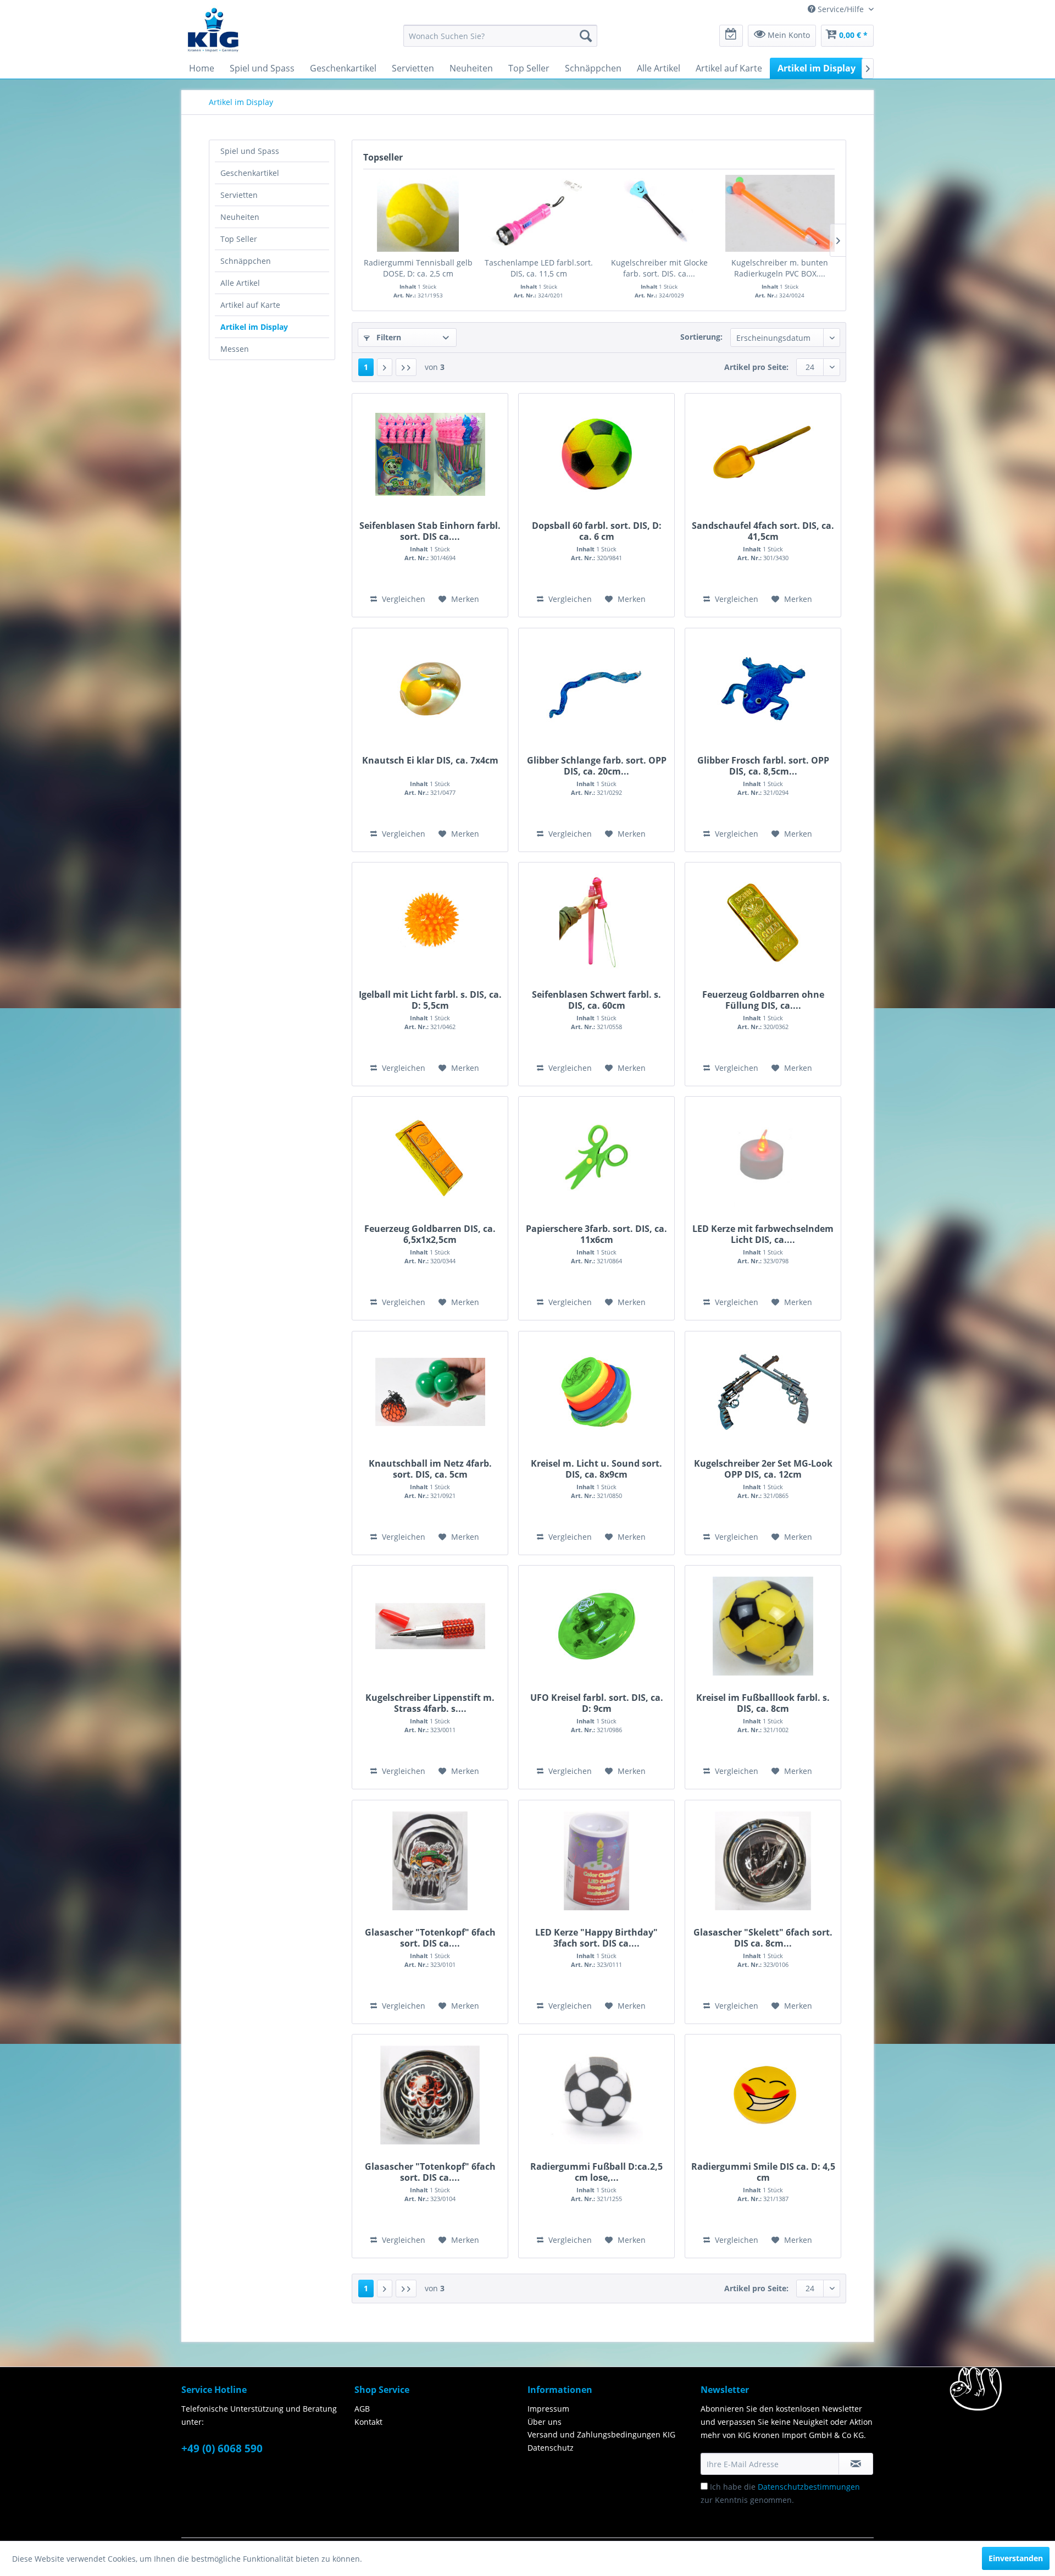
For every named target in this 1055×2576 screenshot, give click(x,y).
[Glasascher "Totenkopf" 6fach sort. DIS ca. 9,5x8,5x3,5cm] (430, 1861)
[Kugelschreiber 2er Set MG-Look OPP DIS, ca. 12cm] (763, 1392)
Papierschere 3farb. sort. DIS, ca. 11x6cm (596, 1234)
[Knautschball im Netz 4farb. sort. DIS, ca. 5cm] (430, 1392)
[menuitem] (500, 36)
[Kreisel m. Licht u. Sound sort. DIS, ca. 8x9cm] (596, 1392)
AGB (362, 2409)
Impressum (548, 2409)
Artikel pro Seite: (756, 367)
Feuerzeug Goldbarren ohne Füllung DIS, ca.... (763, 1000)
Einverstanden (1016, 2558)
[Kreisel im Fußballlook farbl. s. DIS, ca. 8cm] (763, 1626)
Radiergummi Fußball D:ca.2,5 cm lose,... (596, 2172)
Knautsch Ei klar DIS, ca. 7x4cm (430, 761)
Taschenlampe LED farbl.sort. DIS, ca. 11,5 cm (539, 268)
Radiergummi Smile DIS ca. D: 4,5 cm (763, 2172)
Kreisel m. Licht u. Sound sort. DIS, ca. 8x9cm (596, 1469)
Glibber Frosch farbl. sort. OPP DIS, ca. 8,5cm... (763, 766)
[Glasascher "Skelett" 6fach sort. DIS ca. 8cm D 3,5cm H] (763, 1861)
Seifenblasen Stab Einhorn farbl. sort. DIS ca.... (430, 531)
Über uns (545, 2422)
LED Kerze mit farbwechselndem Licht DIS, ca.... (763, 1234)
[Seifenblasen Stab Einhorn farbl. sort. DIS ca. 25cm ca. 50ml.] (430, 454)
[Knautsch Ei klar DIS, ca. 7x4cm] (430, 689)
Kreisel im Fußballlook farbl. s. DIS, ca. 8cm (763, 1703)
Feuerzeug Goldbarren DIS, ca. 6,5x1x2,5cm (430, 1234)
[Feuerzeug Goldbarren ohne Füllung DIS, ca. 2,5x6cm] (763, 923)
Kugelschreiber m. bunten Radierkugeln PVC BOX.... (780, 268)
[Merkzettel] (731, 36)
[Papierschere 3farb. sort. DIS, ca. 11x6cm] (596, 1157)
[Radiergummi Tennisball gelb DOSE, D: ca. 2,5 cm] (418, 213)
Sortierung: (701, 337)
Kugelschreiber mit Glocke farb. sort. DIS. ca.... (659, 268)
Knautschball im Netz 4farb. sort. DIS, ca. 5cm (430, 1469)
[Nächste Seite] (385, 367)
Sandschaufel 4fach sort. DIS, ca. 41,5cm (763, 531)
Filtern (388, 337)
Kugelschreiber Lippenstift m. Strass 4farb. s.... (430, 1703)
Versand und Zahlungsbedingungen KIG (601, 2434)
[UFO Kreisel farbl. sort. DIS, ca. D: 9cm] (596, 1626)
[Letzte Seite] (406, 367)
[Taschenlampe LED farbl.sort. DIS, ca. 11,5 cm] (539, 213)
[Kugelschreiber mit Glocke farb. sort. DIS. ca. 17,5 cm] (659, 213)
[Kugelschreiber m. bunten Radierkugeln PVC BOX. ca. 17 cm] (780, 213)
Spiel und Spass (250, 151)
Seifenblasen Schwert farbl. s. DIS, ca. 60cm (596, 1000)
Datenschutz (551, 2448)
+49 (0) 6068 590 (222, 2448)
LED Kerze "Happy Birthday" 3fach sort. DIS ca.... (596, 1938)
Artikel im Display (254, 327)
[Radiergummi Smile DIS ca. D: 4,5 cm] (763, 2095)
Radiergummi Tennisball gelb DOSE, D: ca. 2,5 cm (418, 268)
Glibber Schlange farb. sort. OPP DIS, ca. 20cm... (597, 766)
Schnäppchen (246, 261)
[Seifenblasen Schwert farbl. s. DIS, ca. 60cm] (596, 923)
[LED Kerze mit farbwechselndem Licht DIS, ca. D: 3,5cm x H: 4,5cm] (763, 1157)
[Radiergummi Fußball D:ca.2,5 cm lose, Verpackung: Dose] (596, 2095)
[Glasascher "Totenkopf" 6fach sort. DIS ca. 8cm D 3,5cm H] (430, 2095)
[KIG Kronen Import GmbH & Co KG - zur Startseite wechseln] (213, 29)
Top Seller (239, 239)
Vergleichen (402, 599)
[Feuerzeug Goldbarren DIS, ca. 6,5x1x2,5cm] (430, 1157)
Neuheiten (240, 217)
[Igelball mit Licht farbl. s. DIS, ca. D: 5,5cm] (430, 923)
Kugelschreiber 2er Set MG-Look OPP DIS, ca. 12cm (763, 1469)
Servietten (239, 195)
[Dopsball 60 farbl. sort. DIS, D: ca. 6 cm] (596, 454)
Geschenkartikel (250, 173)
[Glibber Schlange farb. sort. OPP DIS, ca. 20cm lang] (596, 689)
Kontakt (368, 2422)
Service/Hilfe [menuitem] (841, 9)
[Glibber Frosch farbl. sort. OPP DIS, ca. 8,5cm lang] (763, 689)
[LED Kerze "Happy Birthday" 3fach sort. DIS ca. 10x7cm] (596, 1861)
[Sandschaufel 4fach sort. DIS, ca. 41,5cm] (763, 454)
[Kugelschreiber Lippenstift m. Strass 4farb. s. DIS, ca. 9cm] (430, 1626)
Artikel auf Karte (250, 305)
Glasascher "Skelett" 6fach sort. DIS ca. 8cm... (763, 1938)
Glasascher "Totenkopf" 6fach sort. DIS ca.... (430, 1938)
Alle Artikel (240, 283)
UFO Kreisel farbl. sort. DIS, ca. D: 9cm (597, 1703)
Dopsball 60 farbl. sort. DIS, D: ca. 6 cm (597, 531)
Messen (235, 349)
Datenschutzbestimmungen (809, 2487)
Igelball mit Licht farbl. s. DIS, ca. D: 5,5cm (430, 1000)
